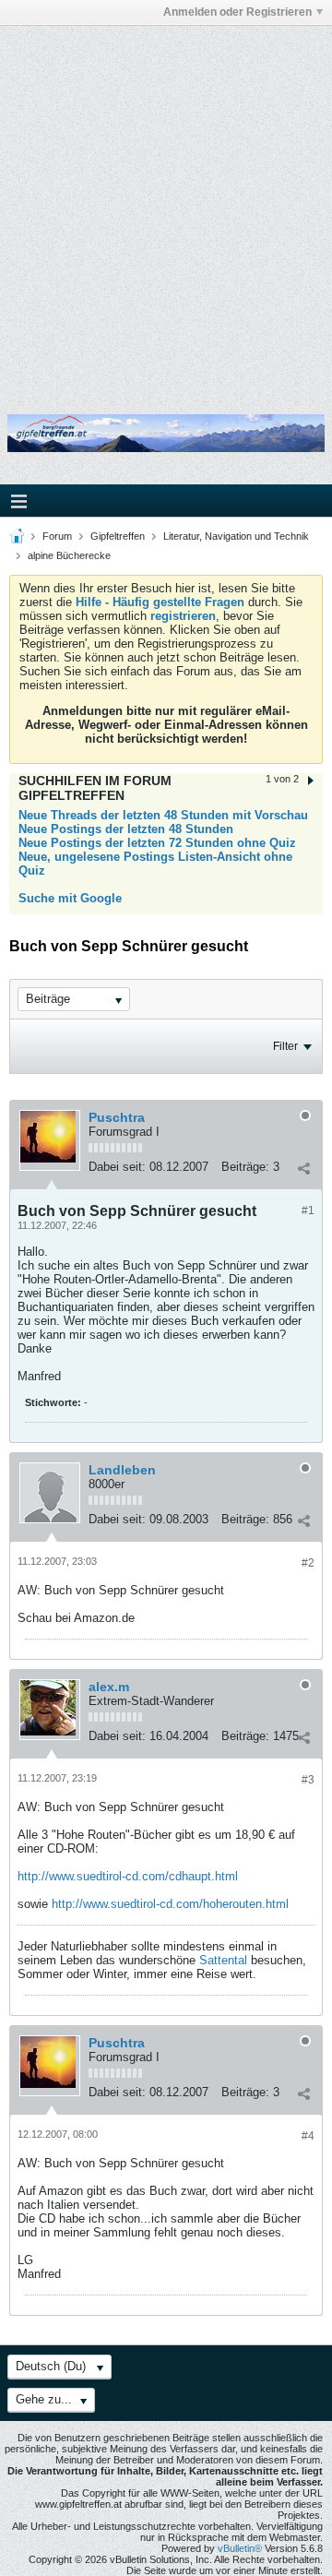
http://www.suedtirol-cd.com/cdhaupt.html (128, 1876)
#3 (308, 1780)
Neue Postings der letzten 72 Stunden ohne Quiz (157, 843)
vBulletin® (240, 2548)
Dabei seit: (117, 1167)
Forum (57, 536)
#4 (308, 2136)
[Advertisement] (166, 206)
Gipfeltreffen (118, 536)
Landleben (122, 1470)
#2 (308, 1563)
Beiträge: (245, 1167)
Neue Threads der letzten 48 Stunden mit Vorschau (163, 815)
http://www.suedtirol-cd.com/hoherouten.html (170, 1904)
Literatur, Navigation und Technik (236, 536)
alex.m (109, 1687)
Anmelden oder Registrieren (237, 12)
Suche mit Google (70, 898)
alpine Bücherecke (69, 555)
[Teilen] (303, 1169)
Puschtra (117, 1117)
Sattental (223, 1960)
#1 (308, 1210)
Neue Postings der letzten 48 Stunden (126, 829)
